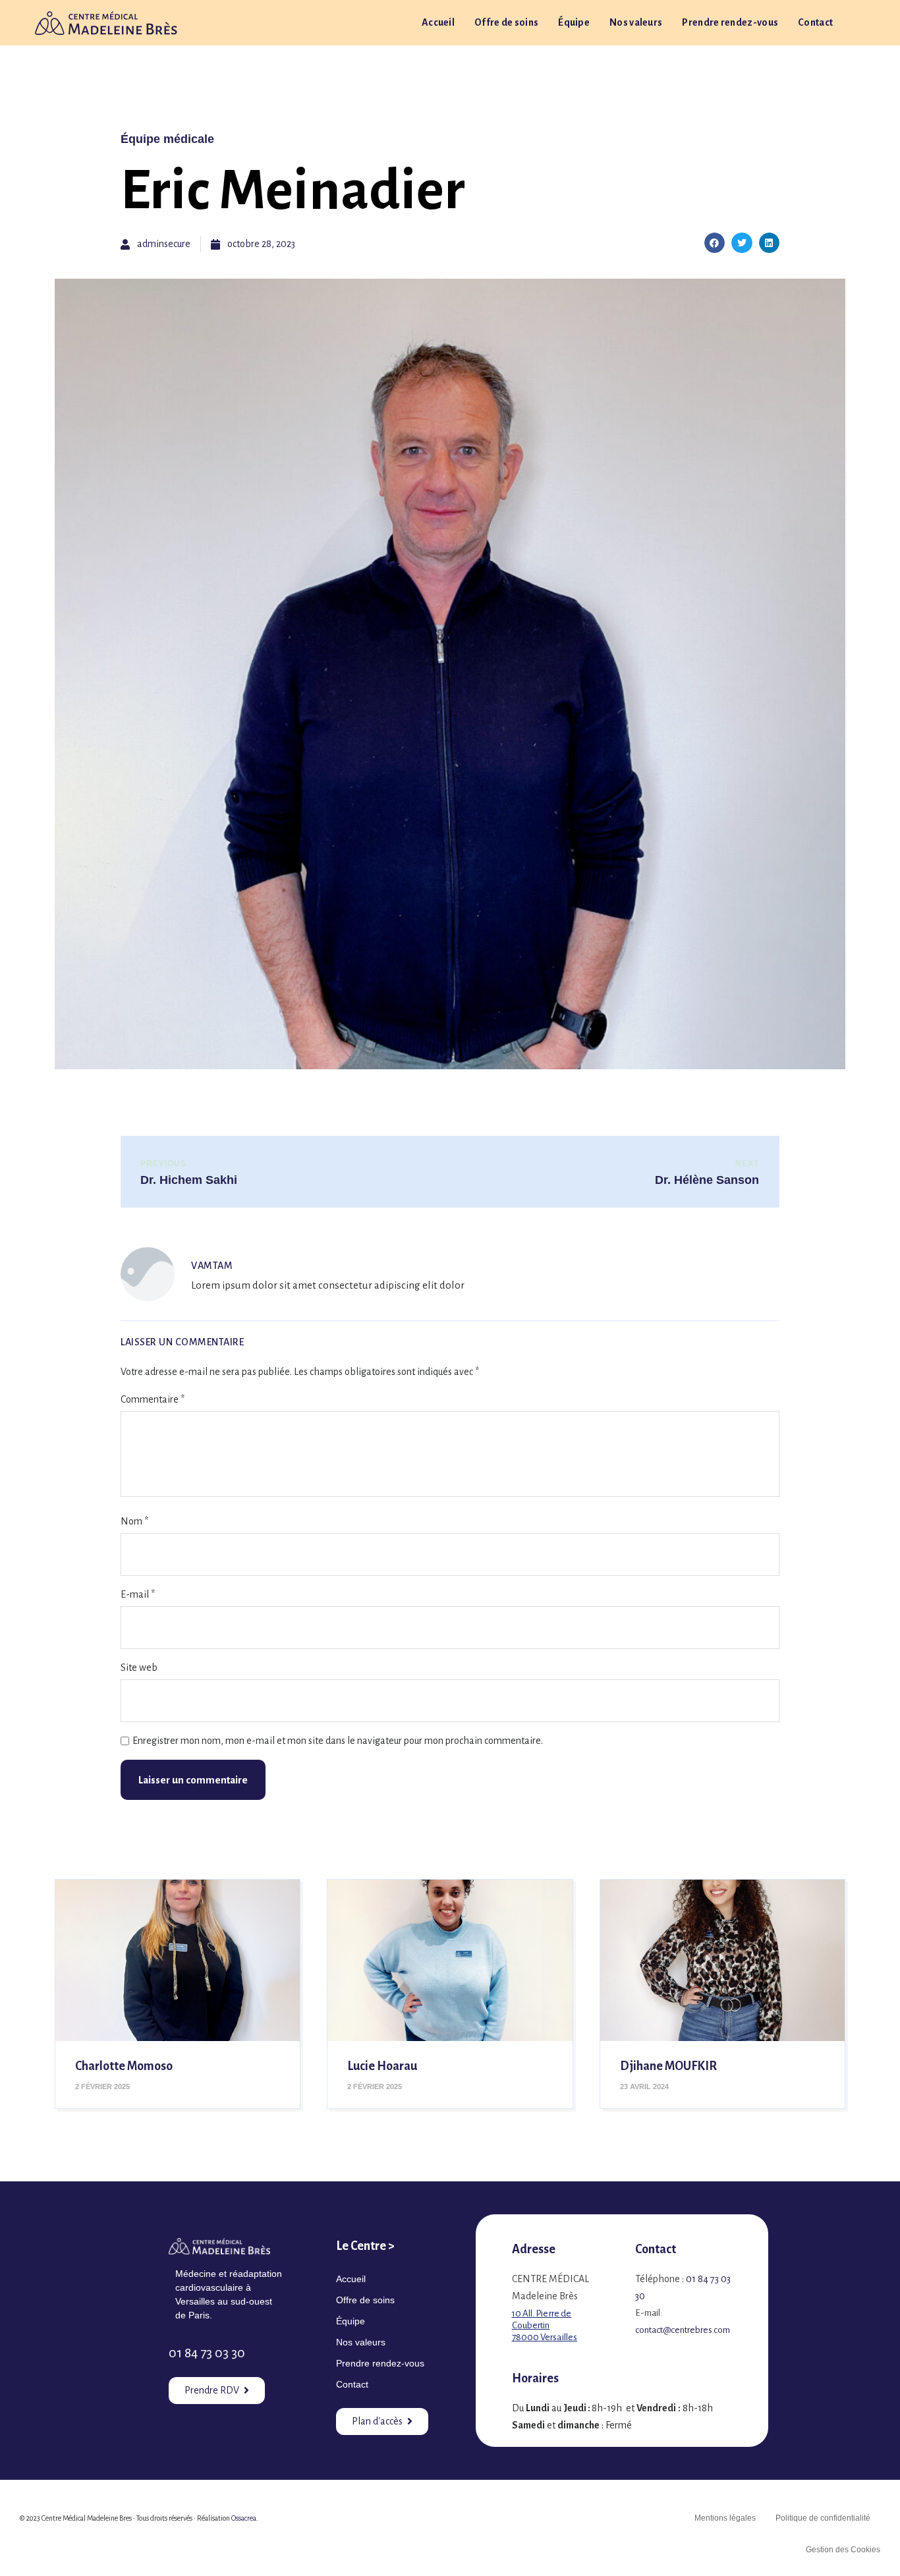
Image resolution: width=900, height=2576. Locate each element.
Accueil (438, 22)
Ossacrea (244, 2518)
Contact (815, 22)
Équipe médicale (167, 139)
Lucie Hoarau (382, 2066)
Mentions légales (725, 2518)
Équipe (574, 22)
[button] (715, 243)
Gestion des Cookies (843, 2550)
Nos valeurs (636, 22)
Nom (134, 1521)
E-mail (138, 1594)
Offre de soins (506, 22)
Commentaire (153, 1399)
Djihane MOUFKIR (668, 2066)
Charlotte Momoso (124, 2066)
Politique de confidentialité (823, 2518)
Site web (139, 1667)
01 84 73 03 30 (207, 2353)
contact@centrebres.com (683, 2330)
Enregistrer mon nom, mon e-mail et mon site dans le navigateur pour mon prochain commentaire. (338, 1741)
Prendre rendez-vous (730, 22)
